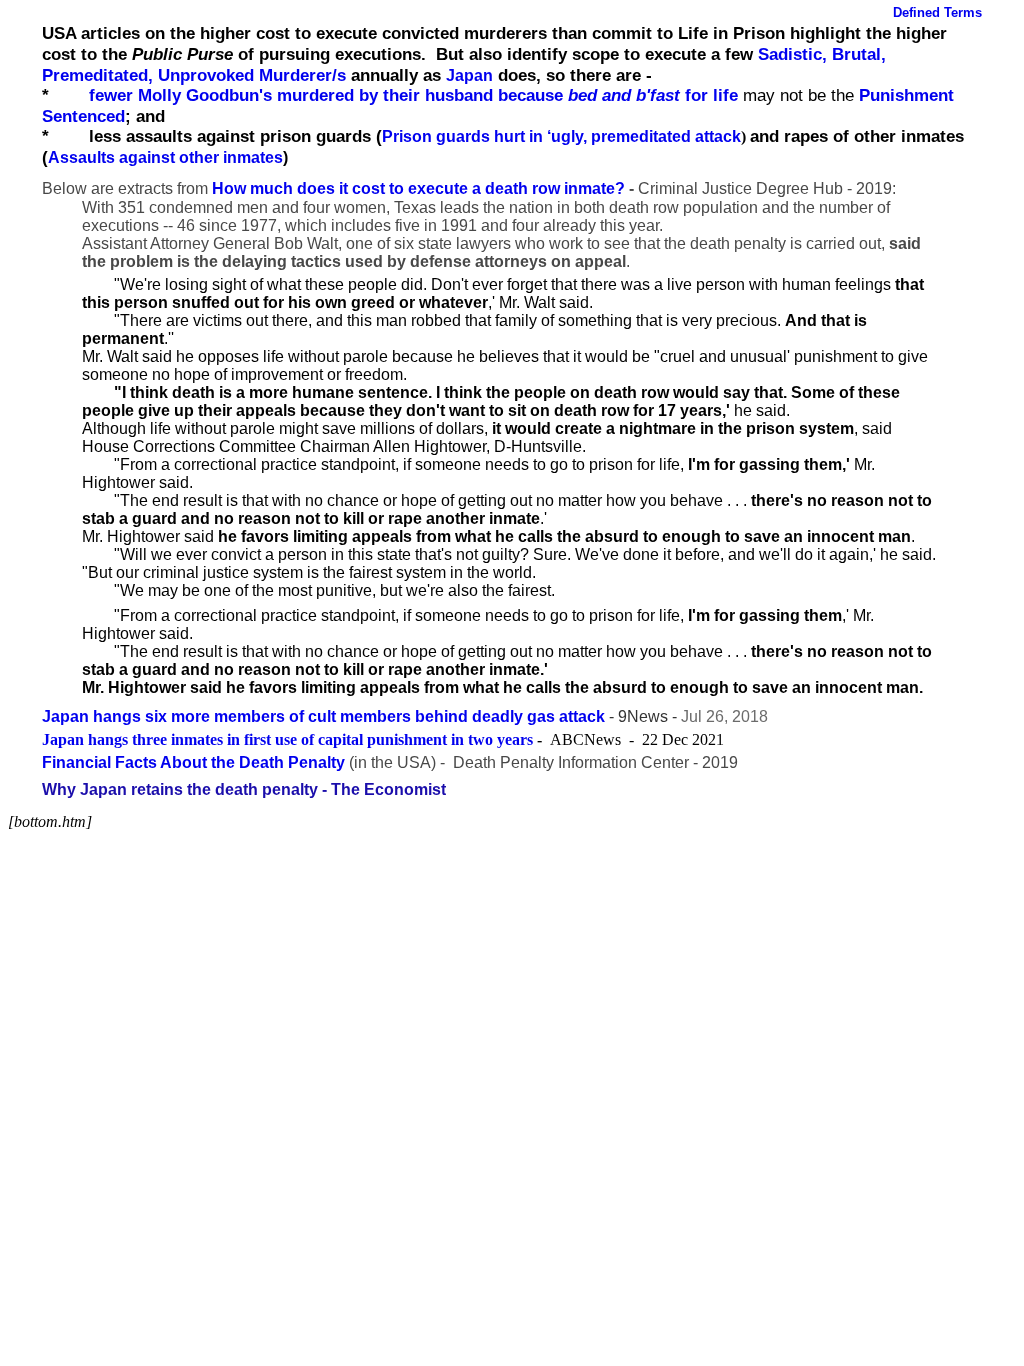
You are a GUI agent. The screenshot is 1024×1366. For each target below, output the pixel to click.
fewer (113, 95)
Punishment (906, 95)
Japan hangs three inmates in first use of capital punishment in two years (287, 739)
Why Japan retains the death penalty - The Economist (244, 789)
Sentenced (83, 116)
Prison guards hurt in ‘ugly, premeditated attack (561, 136)
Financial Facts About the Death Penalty (193, 762)
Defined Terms (937, 12)
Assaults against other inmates (165, 157)
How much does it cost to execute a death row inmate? (418, 188)
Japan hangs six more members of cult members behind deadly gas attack (323, 716)
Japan (469, 75)
